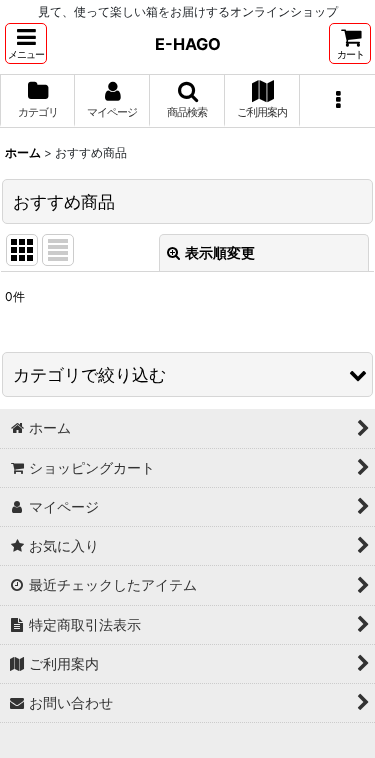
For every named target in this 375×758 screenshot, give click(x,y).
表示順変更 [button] (220, 252)
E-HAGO (188, 44)
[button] (26, 43)
